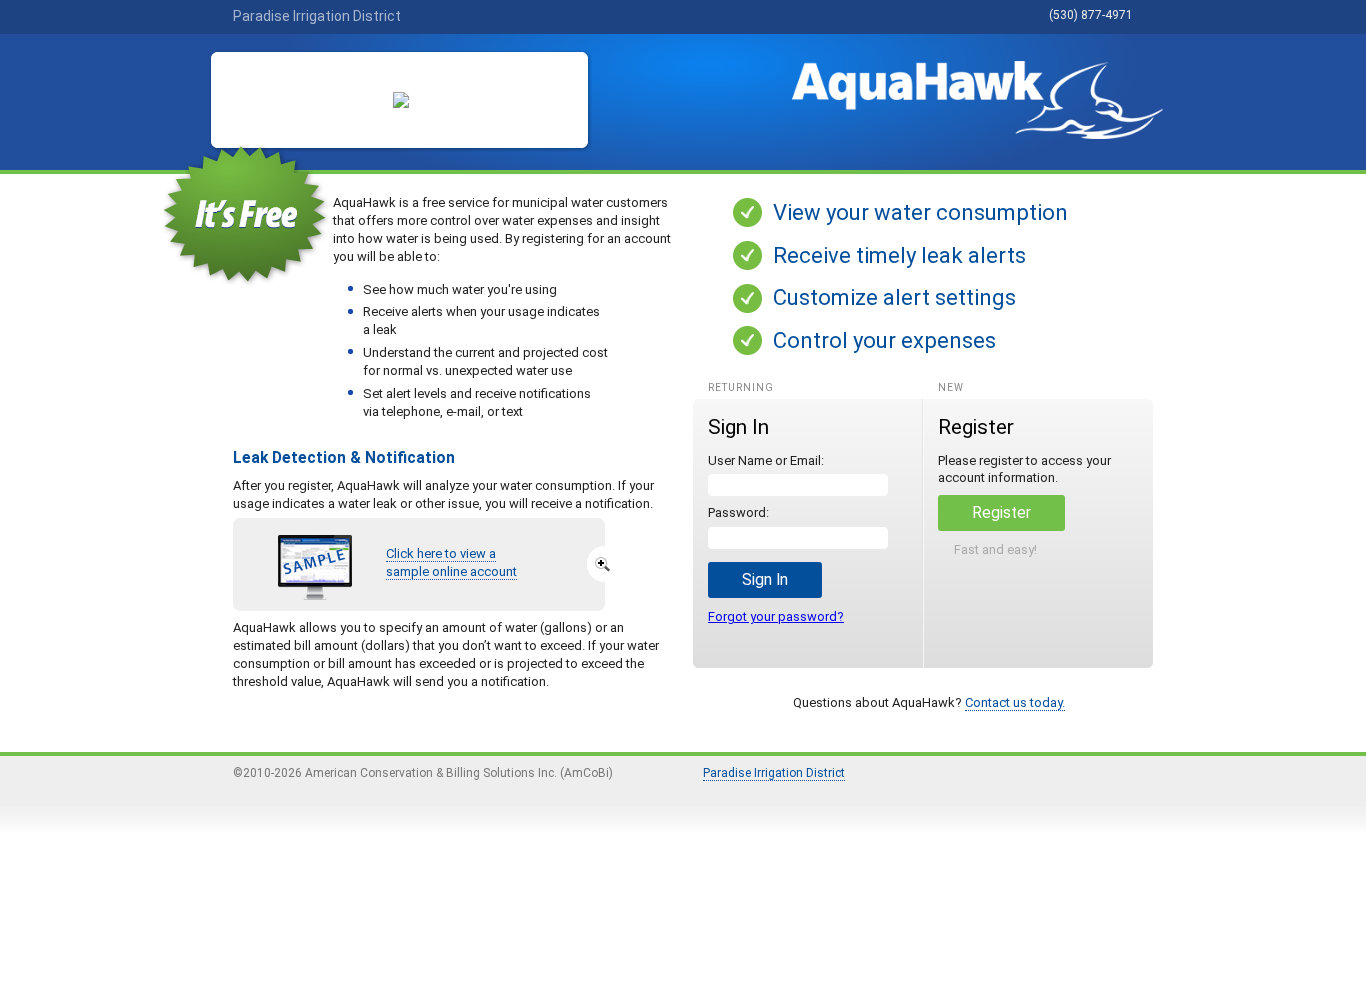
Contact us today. (1015, 702)
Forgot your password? (776, 616)
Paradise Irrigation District (774, 773)
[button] (765, 580)
